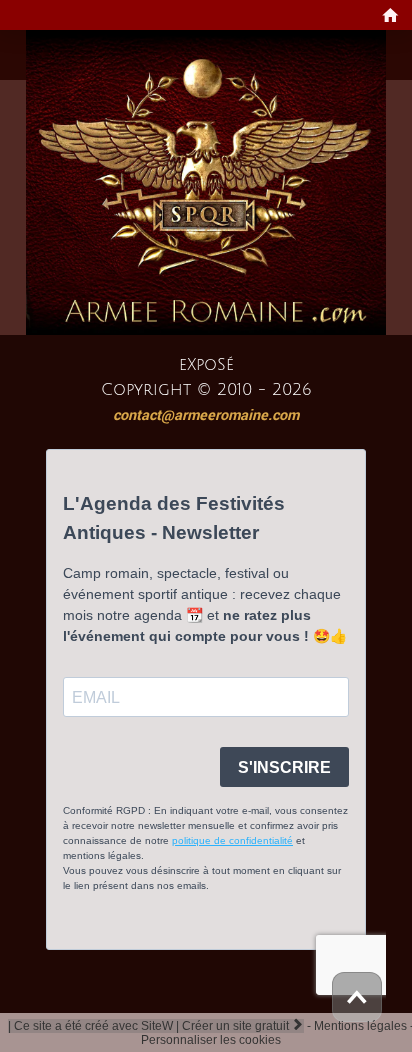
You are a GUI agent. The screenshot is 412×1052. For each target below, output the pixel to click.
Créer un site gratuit (243, 1026)
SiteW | (95, 1026)
